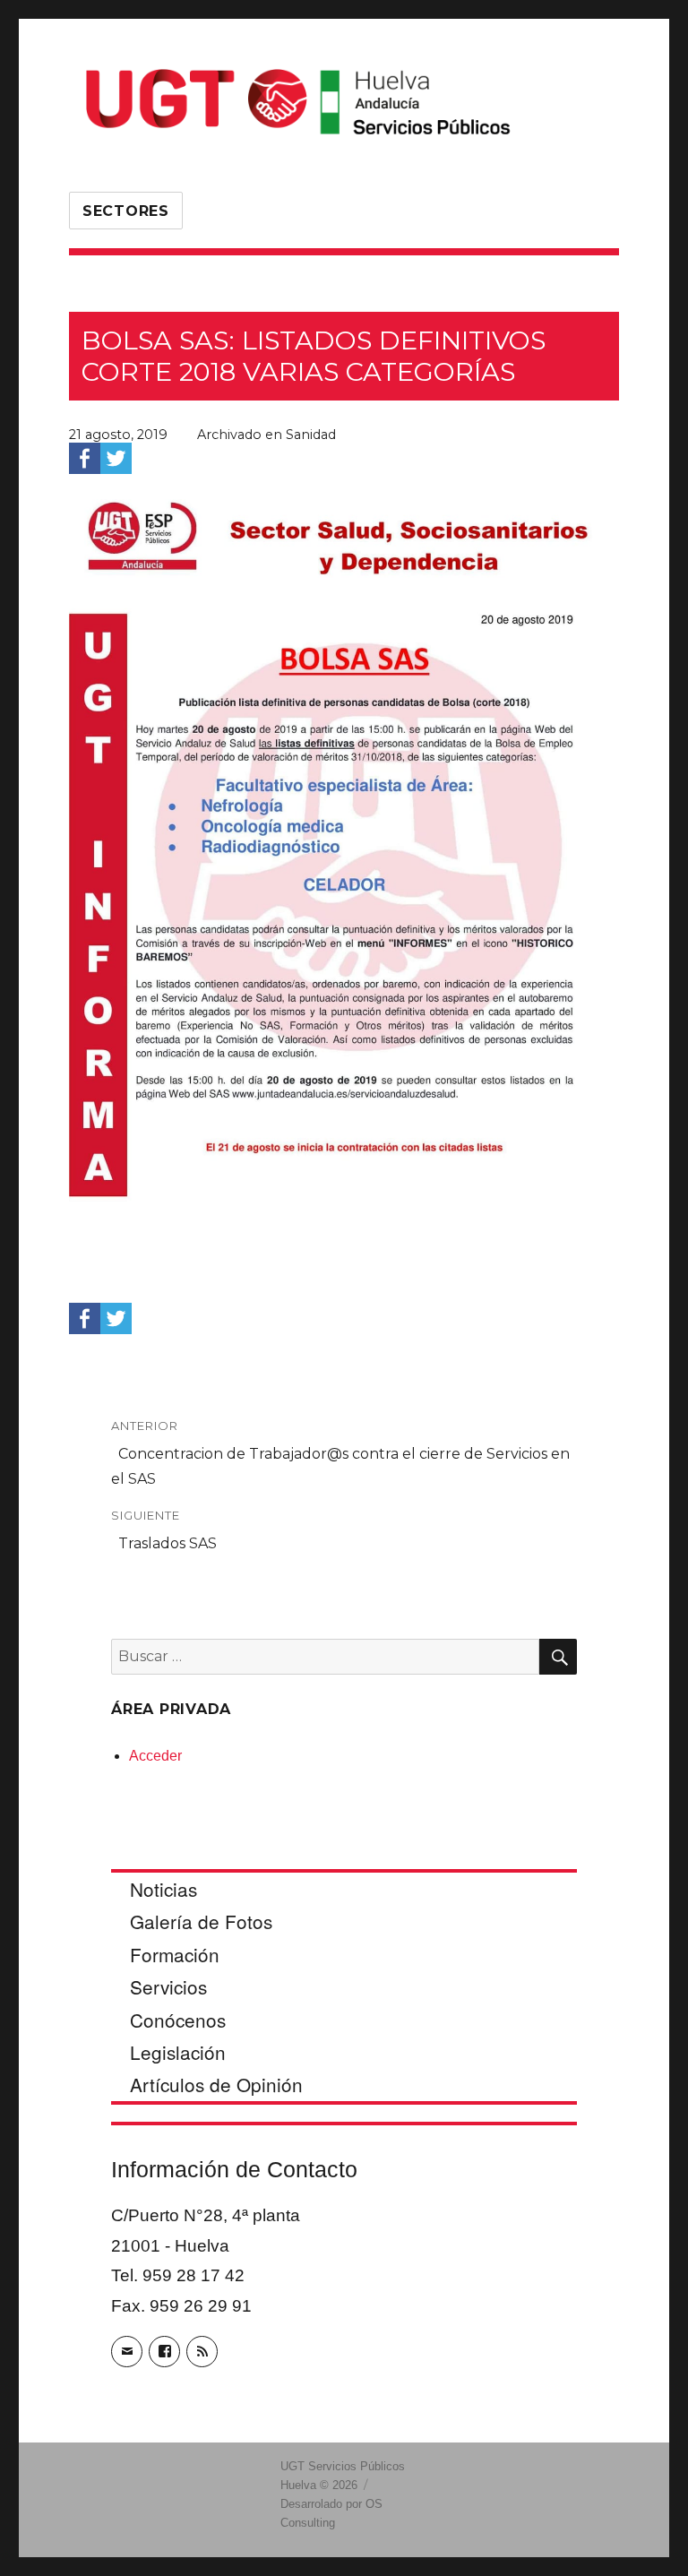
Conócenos (178, 2020)
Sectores (126, 211)
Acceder (155, 1756)
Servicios (168, 1986)
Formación (175, 1954)
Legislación (178, 2052)
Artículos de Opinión (216, 2084)
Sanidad (311, 435)
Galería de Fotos (201, 1921)
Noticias (163, 1889)
